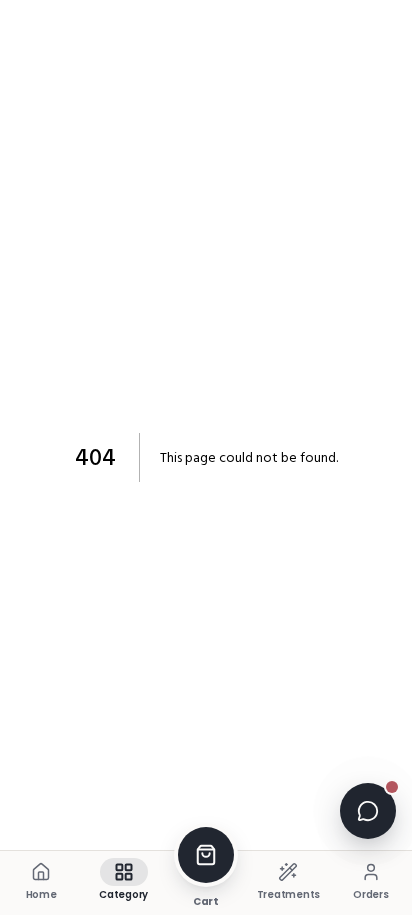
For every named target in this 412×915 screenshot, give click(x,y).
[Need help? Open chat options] (368, 811)
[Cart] (206, 855)
